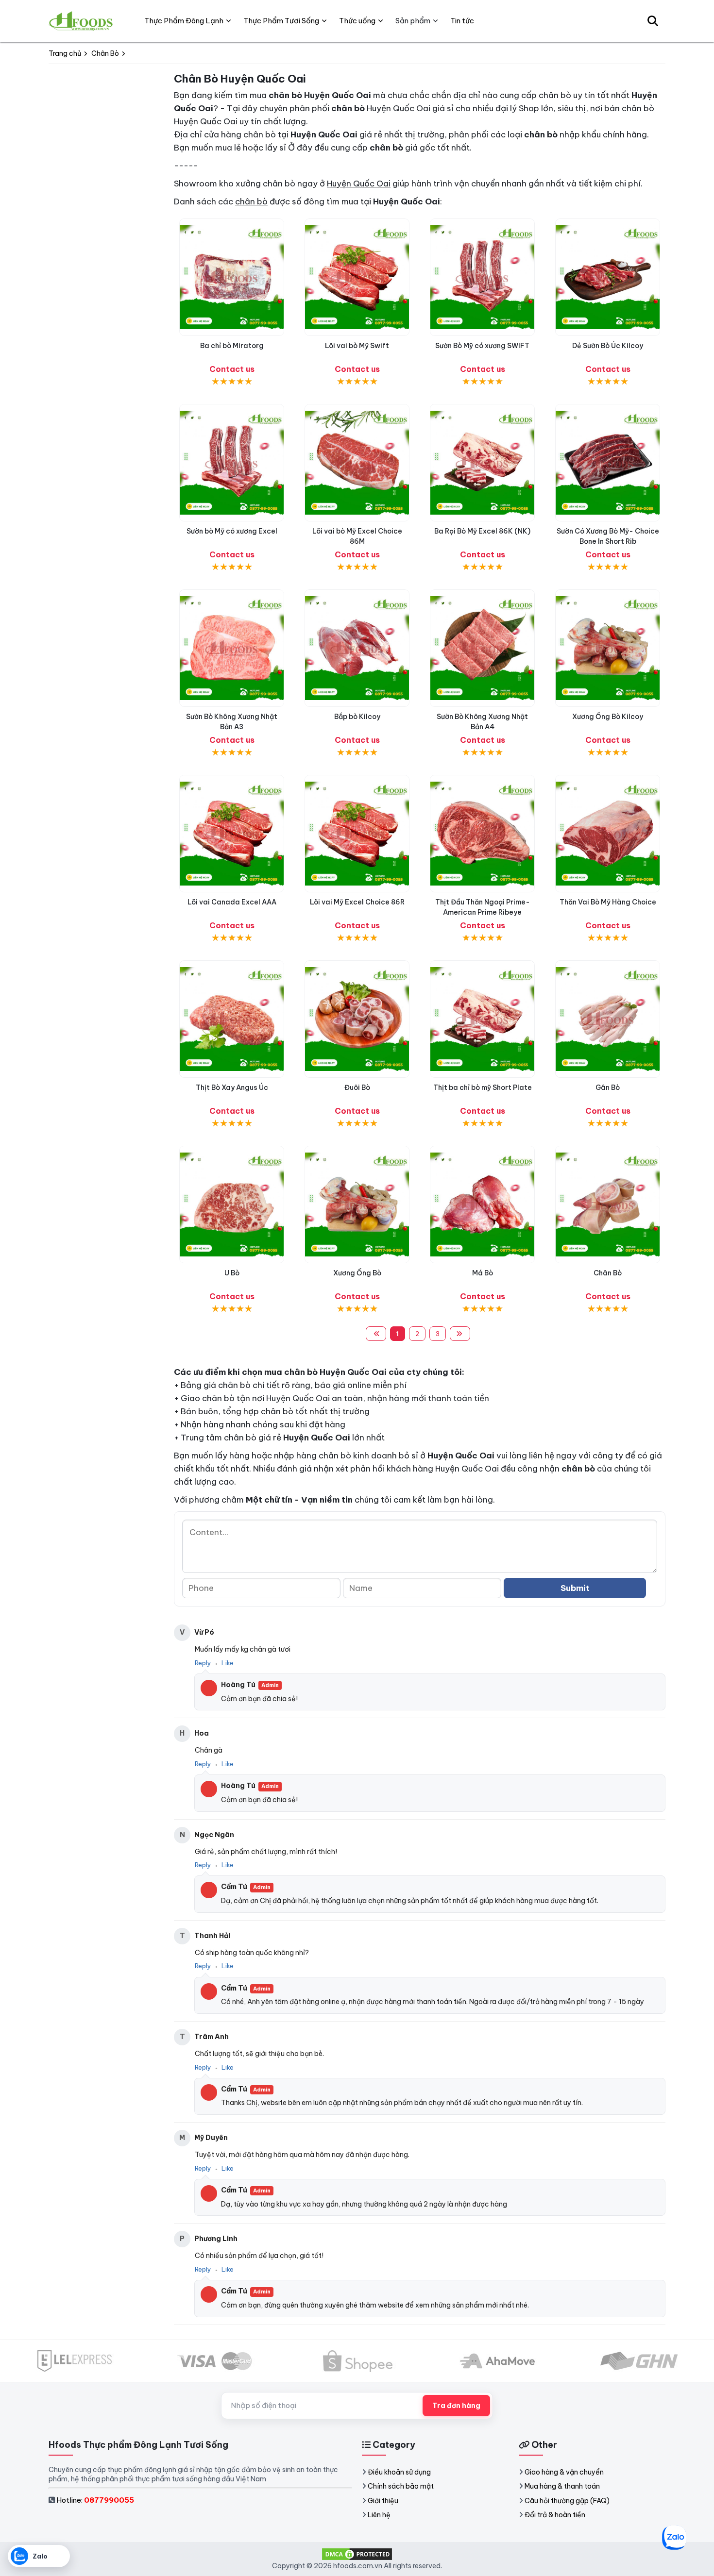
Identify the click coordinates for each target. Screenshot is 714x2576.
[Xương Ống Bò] (357, 1204)
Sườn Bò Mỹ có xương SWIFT (482, 346)
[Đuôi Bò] (357, 1019)
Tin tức (462, 21)
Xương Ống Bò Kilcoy (608, 717)
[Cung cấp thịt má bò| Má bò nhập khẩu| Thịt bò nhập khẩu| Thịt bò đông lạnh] (482, 1204)
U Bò (232, 1273)
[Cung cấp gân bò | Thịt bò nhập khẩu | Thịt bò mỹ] (608, 1019)
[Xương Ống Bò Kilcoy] (608, 648)
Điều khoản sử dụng (399, 2472)
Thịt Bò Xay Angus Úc (232, 1087)
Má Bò (483, 1273)
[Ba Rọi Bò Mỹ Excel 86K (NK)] (482, 463)
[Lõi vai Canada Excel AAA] (232, 834)
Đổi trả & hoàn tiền (555, 2515)
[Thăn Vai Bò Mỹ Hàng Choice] (608, 834)
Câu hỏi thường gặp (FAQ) (567, 2501)
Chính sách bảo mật (401, 2486)
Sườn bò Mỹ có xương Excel (232, 531)
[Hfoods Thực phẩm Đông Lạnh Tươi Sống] (81, 21)
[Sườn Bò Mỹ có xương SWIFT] (482, 277)
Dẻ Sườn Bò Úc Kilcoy (608, 346)
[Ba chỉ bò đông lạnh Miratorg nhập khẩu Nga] (232, 277)
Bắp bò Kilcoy (357, 717)
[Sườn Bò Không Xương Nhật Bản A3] (232, 648)
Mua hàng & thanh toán (562, 2486)
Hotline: (95, 2500)
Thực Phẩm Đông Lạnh (184, 21)
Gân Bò (608, 1087)
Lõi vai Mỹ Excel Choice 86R (357, 902)
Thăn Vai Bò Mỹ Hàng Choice (608, 902)
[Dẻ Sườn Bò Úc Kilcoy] (608, 277)
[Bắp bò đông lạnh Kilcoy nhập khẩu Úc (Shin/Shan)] (357, 648)
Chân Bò (608, 1273)
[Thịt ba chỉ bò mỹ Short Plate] (482, 1019)
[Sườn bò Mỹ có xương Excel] (232, 463)
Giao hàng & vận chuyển (564, 2472)
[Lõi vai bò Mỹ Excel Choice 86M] (357, 463)
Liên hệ (379, 2515)
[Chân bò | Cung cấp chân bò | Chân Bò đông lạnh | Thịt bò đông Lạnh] (608, 1204)
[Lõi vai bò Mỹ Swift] (357, 277)
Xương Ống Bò (357, 1273)
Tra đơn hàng (456, 2406)
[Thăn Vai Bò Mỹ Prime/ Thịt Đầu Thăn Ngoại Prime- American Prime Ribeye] (482, 834)
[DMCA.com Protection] (357, 2554)
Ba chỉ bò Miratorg (232, 346)
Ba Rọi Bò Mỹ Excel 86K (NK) (482, 531)
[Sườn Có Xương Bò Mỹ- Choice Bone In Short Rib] (608, 463)
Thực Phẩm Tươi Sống (281, 21)
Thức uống (357, 21)
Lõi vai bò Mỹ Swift (357, 346)
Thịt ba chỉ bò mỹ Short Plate (483, 1087)
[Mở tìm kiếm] (653, 21)
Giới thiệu (383, 2501)
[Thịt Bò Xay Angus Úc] (232, 1019)
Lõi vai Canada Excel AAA (232, 902)
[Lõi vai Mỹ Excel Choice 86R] (357, 834)
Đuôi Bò (357, 1087)
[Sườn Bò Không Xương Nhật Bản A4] (482, 648)
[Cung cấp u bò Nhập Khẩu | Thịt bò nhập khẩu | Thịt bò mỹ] (232, 1204)
